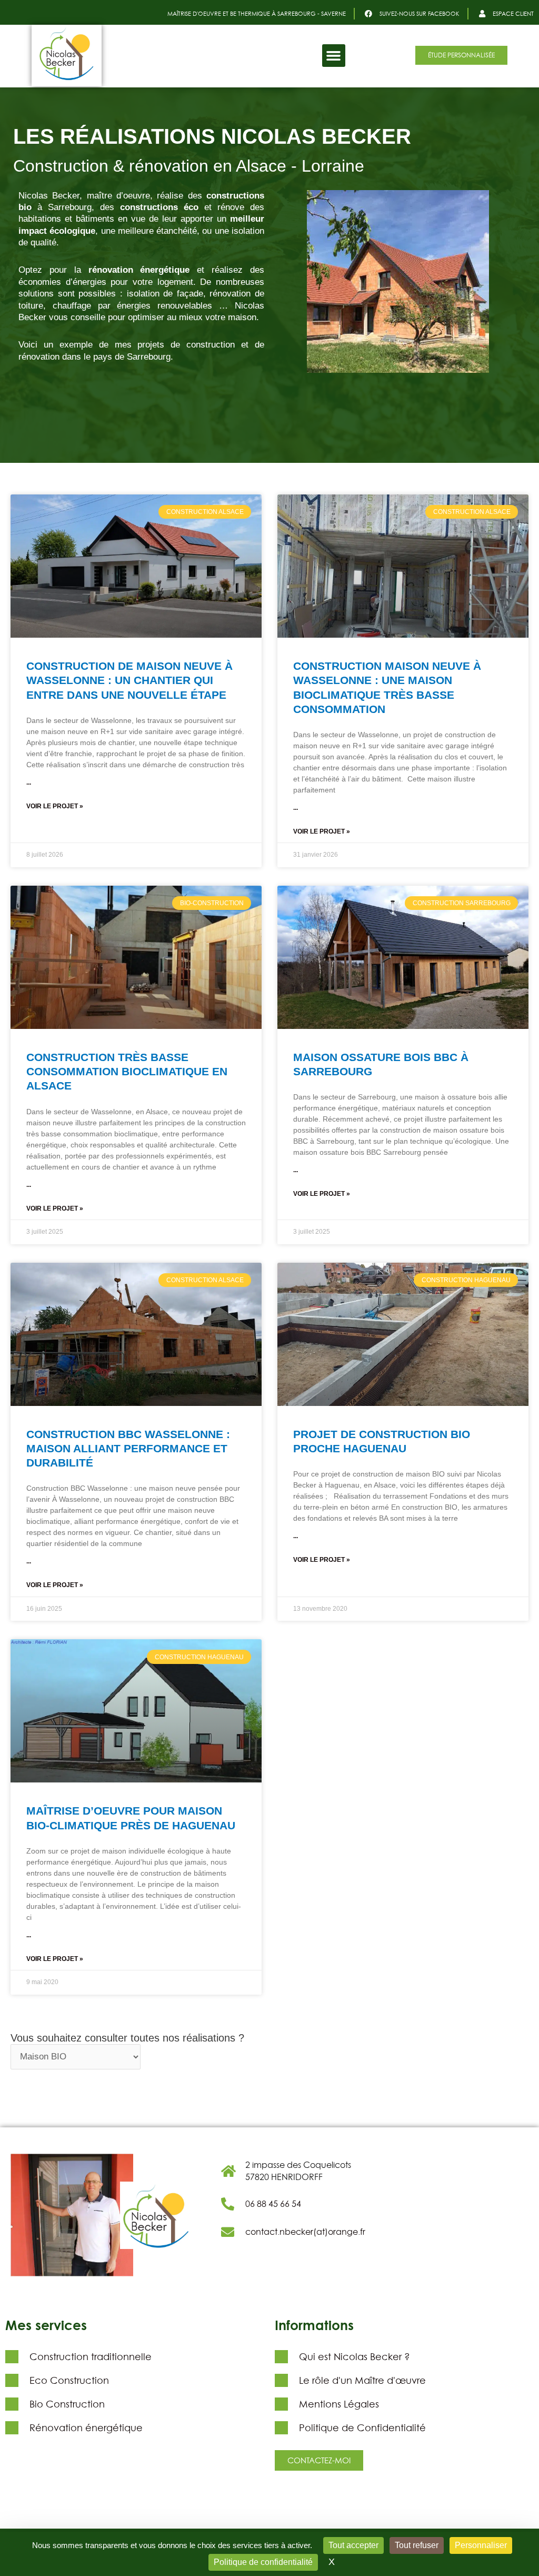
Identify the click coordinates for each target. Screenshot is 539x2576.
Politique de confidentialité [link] (263, 2562)
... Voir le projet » (55, 794)
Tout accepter (353, 2545)
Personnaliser (481, 2545)
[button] (334, 56)
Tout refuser (417, 2545)
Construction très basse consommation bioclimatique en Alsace (127, 1072)
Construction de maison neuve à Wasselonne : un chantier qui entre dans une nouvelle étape (129, 680)
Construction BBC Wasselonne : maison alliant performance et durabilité (128, 1449)
